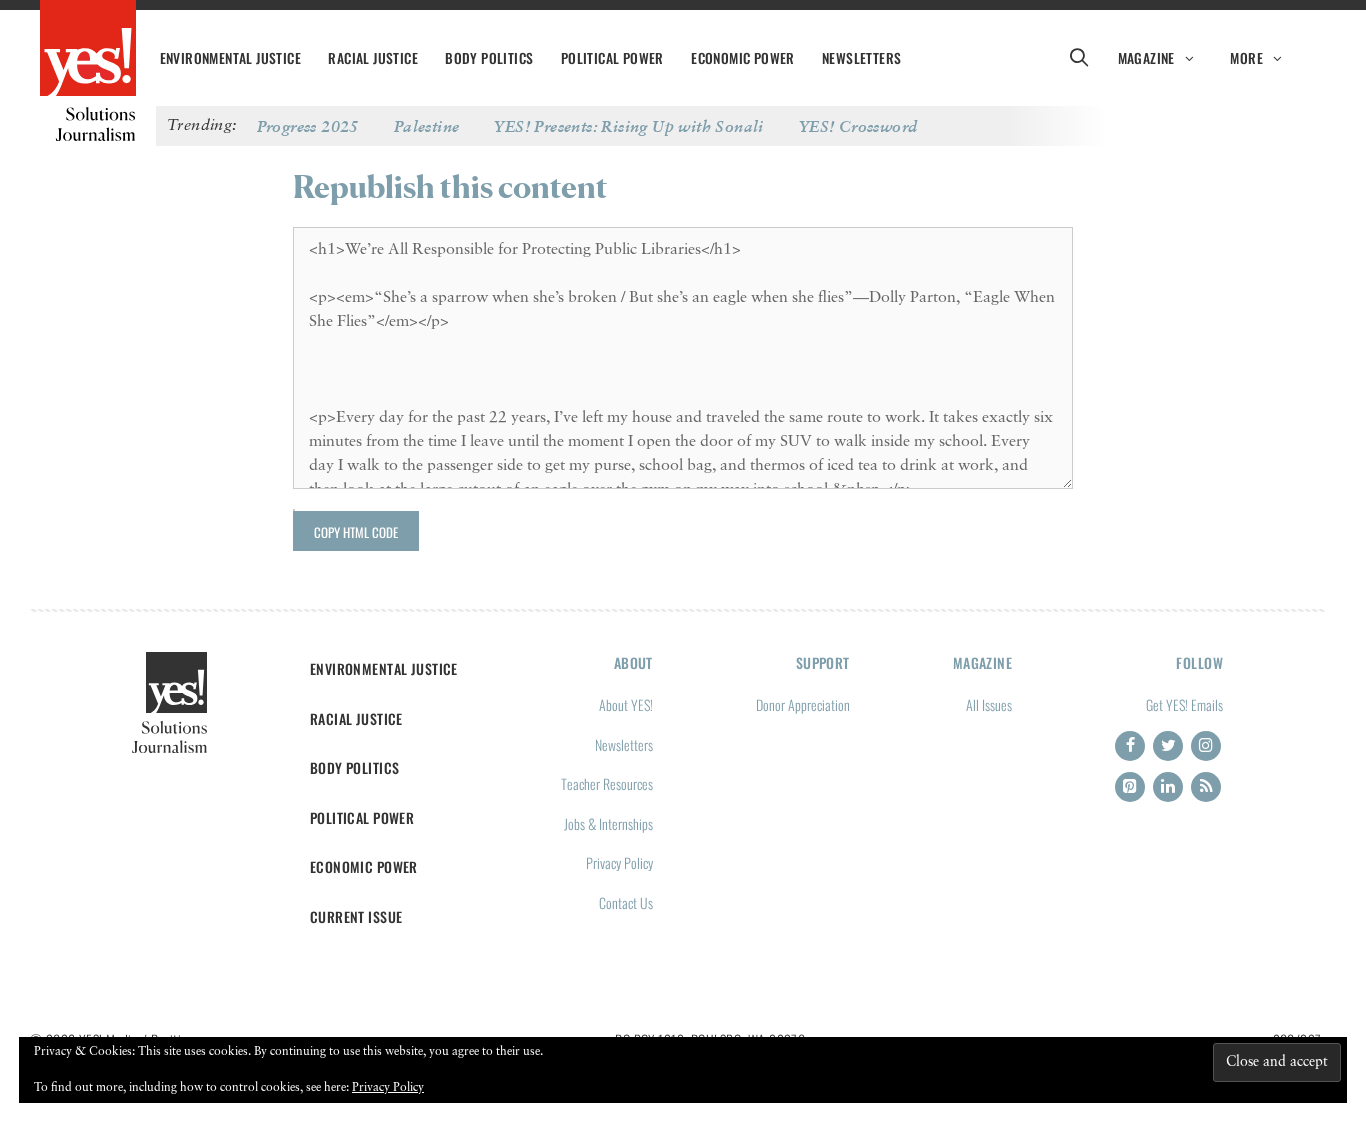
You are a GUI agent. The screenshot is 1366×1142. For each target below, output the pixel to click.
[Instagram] (1206, 746)
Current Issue (356, 916)
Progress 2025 (308, 126)
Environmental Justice (230, 58)
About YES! (626, 704)
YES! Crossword (858, 126)
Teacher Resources (607, 783)
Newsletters (861, 58)
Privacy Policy (619, 862)
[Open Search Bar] (1079, 58)
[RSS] (1206, 787)
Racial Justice (373, 58)
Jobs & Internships (608, 823)
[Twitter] (1168, 746)
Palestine (427, 126)
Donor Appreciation (803, 704)
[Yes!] (88, 50)
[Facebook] (1130, 746)
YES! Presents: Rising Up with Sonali (628, 126)
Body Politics (489, 58)
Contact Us (626, 902)
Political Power (612, 58)
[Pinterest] (1130, 787)
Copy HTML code (356, 532)
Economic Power (743, 58)
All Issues (989, 704)
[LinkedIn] (1168, 787)
